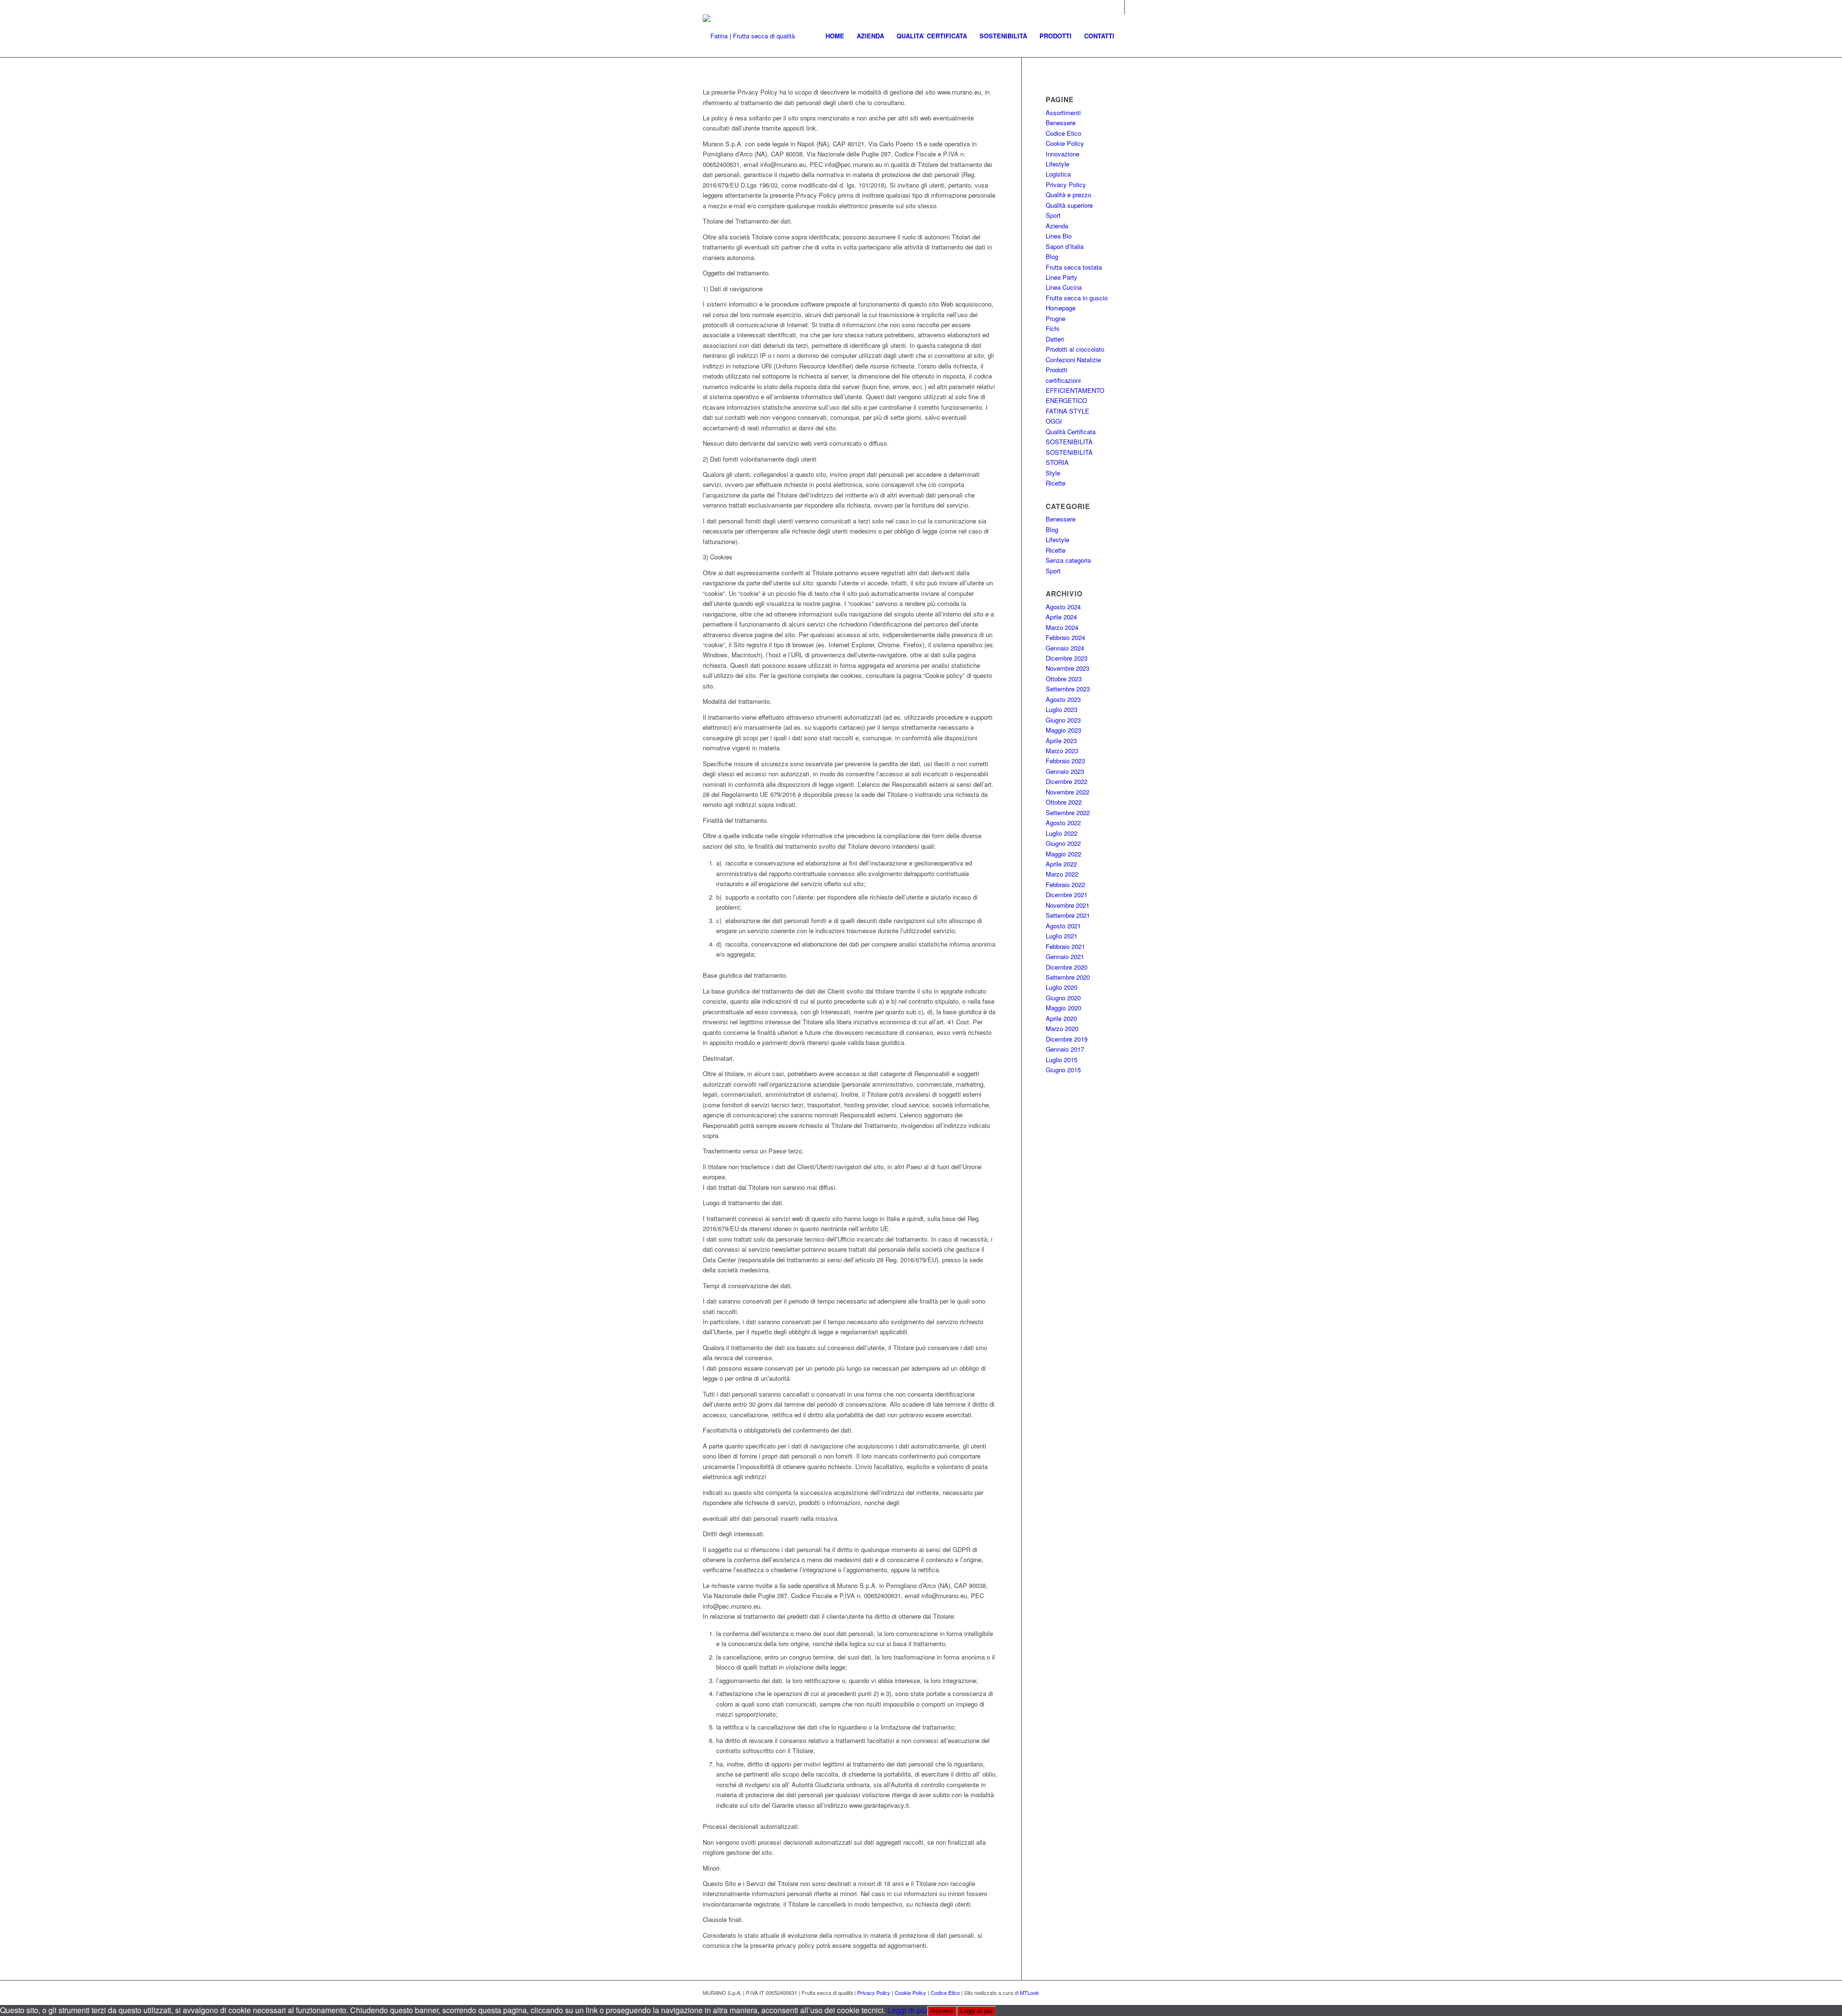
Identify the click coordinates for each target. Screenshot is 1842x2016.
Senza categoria (1068, 560)
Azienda (1057, 226)
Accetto (942, 2011)
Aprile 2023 (1061, 741)
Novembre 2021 (1068, 905)
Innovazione (1063, 154)
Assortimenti (1063, 113)
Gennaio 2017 (1065, 1049)
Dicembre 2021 (1067, 895)
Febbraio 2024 (1065, 637)
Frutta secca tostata (1074, 267)
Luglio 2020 (1062, 987)
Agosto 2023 (1063, 699)
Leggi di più (907, 2010)
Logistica (1058, 174)
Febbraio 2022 (1065, 884)
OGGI (1054, 421)
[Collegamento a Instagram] (1117, 7)
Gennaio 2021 (1065, 956)
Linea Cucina (1064, 287)
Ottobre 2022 (1064, 802)
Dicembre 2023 (1067, 658)
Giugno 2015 (1063, 1070)
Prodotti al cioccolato (1075, 349)
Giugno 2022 (1063, 843)
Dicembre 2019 (1067, 1039)
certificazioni (1063, 380)
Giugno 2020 (1063, 998)
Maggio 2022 (1063, 854)
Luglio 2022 (1062, 833)
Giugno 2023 (1063, 720)
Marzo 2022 (1062, 874)
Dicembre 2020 (1067, 967)
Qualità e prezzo (1069, 195)
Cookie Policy (1065, 143)
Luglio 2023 (1062, 709)
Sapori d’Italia (1065, 246)
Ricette (1056, 483)
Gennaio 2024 (1065, 648)
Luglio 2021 (1062, 936)
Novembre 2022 (1068, 792)
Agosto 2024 (1063, 607)
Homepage (1061, 308)
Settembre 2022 (1068, 812)
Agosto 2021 (1063, 926)
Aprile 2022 (1061, 864)
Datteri (1055, 339)
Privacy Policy (1066, 184)
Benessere (1061, 123)
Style (1053, 473)
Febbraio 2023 (1065, 761)
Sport (1053, 215)
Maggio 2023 (1063, 730)
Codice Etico (1063, 133)
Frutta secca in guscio (1077, 298)
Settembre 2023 (1068, 689)
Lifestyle (1057, 164)
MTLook (1029, 1992)
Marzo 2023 (1062, 751)
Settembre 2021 (1068, 915)
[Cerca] (1130, 36)
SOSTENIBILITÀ (1069, 442)
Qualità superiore (1069, 205)
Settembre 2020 (1068, 977)
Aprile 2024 (1061, 617)
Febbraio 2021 (1065, 946)
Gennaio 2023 (1065, 771)
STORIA (1057, 462)
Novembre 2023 (1068, 668)
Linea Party (1062, 277)
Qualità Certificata (1071, 432)
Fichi (1052, 328)
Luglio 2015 (1062, 1060)
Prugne (1056, 318)
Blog (1052, 256)
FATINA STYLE (1068, 411)
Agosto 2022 (1063, 823)
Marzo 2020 (1062, 1028)
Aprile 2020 (1061, 1018)
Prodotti (1057, 370)
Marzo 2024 (1062, 627)
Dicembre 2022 (1067, 781)
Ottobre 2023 (1064, 679)
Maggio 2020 (1063, 1008)
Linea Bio (1059, 236)
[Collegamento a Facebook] (1132, 7)
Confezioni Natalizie (1073, 360)
